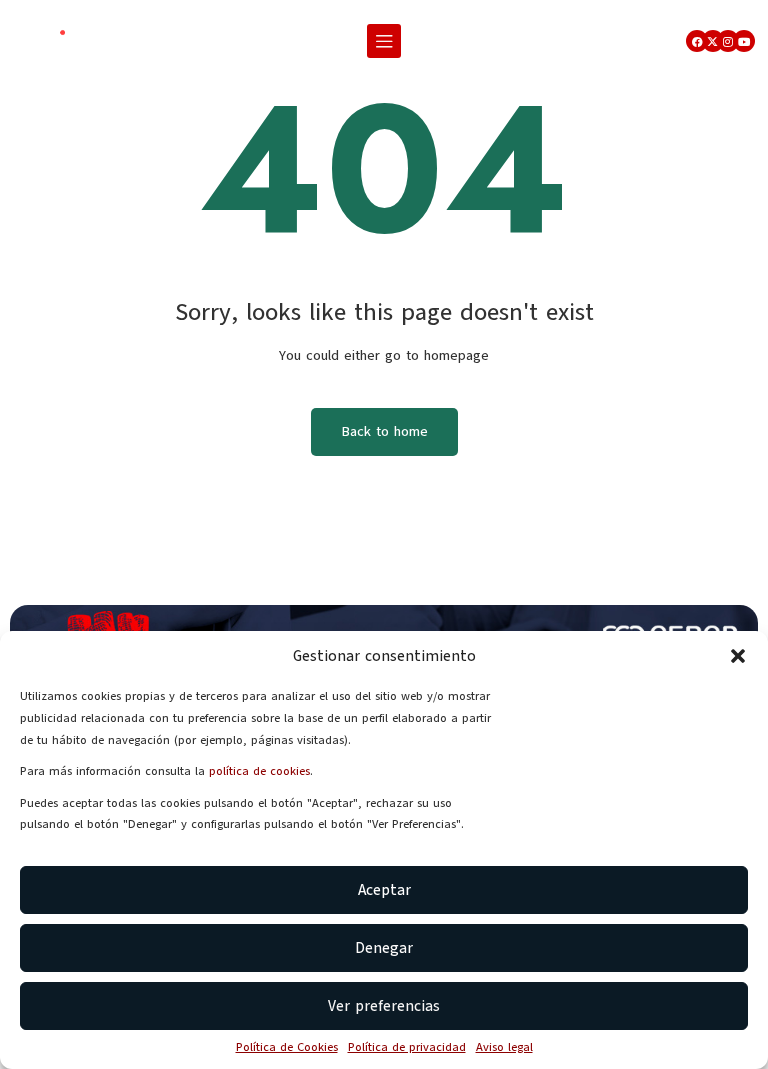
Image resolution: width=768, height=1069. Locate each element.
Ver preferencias (384, 1006)
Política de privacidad (407, 1047)
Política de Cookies (287, 1047)
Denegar (384, 948)
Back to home (384, 431)
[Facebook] (697, 41)
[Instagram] (728, 41)
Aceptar (384, 890)
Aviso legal (504, 1047)
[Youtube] (744, 41)
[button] (738, 656)
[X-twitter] (713, 41)
